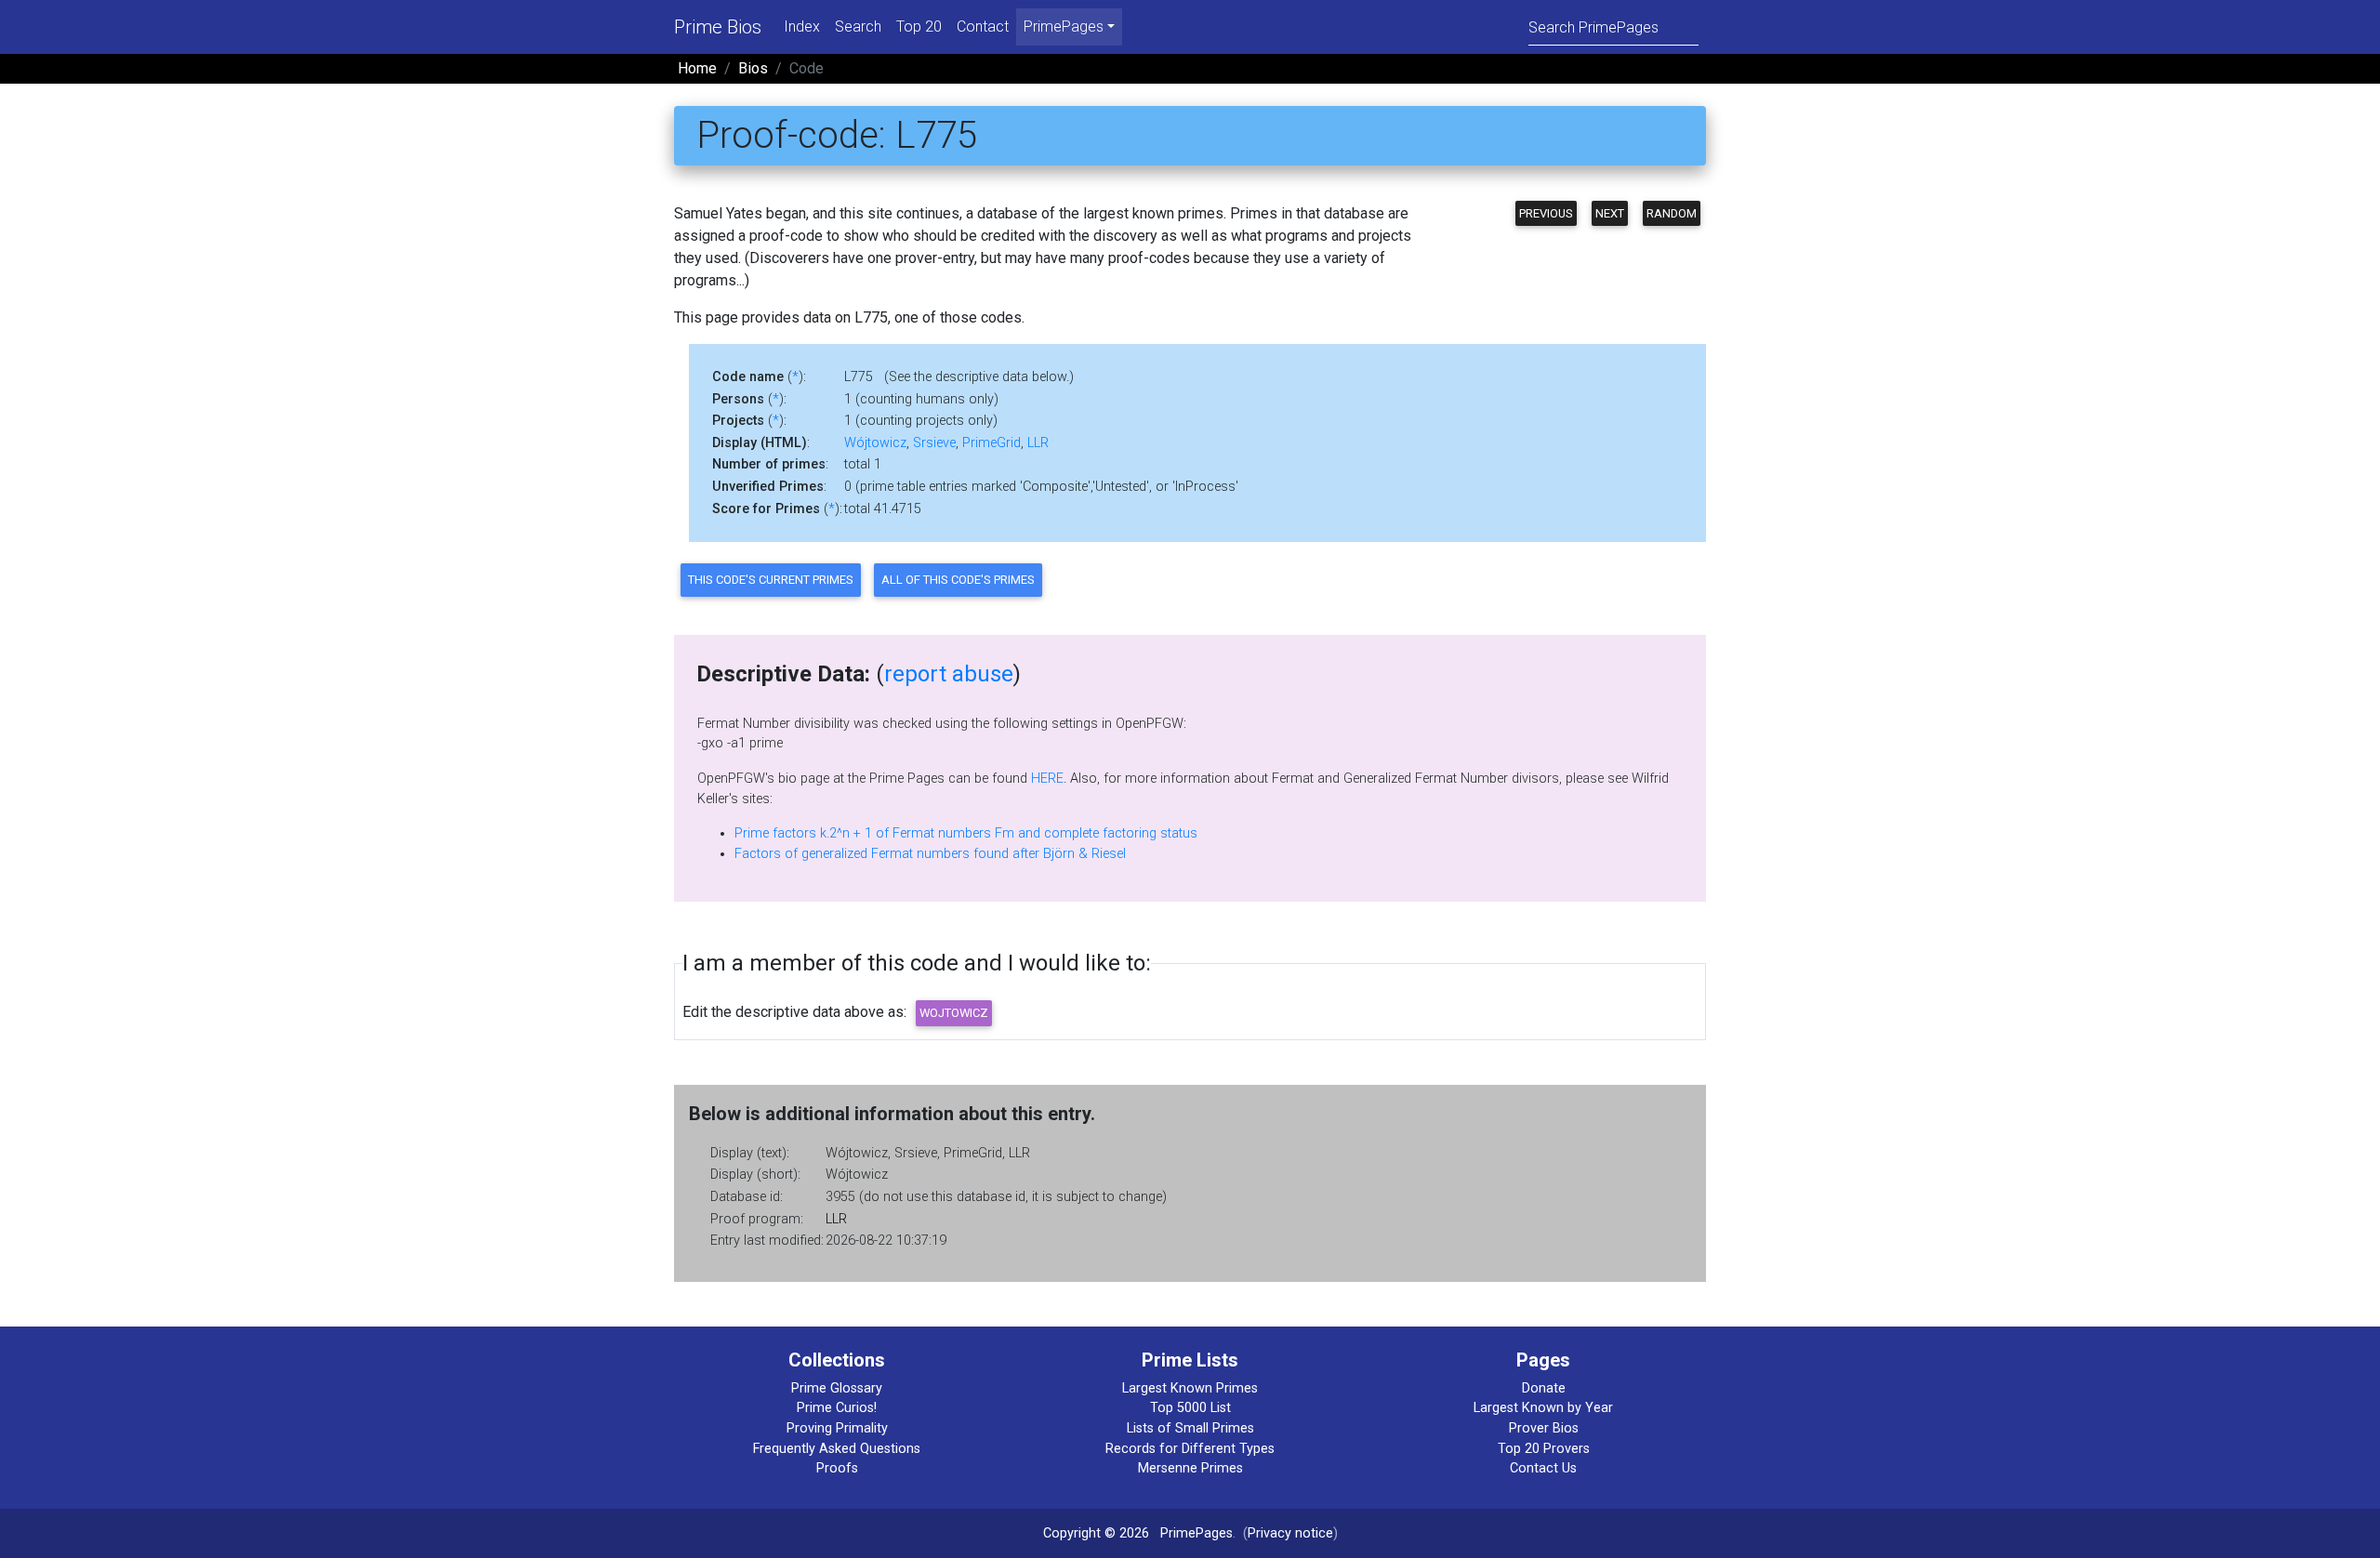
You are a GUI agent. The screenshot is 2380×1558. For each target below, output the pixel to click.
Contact (983, 26)
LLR (1038, 443)
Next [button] (1610, 213)
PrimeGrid (992, 443)
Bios (753, 68)
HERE (1047, 779)
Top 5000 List (1190, 1408)
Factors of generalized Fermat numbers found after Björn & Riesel (930, 854)
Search (858, 26)
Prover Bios (1544, 1428)
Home (697, 68)
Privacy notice (1290, 1533)
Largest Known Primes (1190, 1388)
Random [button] (1672, 213)
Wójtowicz (875, 443)
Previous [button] (1546, 213)
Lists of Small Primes (1190, 1428)
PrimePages (1197, 1533)
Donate (1544, 1388)
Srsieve (934, 443)
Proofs (837, 1468)
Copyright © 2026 (1096, 1533)
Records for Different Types (1190, 1449)
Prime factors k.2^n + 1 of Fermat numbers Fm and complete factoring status (966, 833)
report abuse (949, 674)
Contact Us (1543, 1468)
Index (802, 26)
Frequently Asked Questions (837, 1449)
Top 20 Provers (1544, 1449)
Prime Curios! (837, 1408)
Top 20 (919, 26)
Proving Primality (837, 1428)
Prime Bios (718, 27)
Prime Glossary (837, 1388)
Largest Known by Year (1543, 1408)
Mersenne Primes (1190, 1468)
